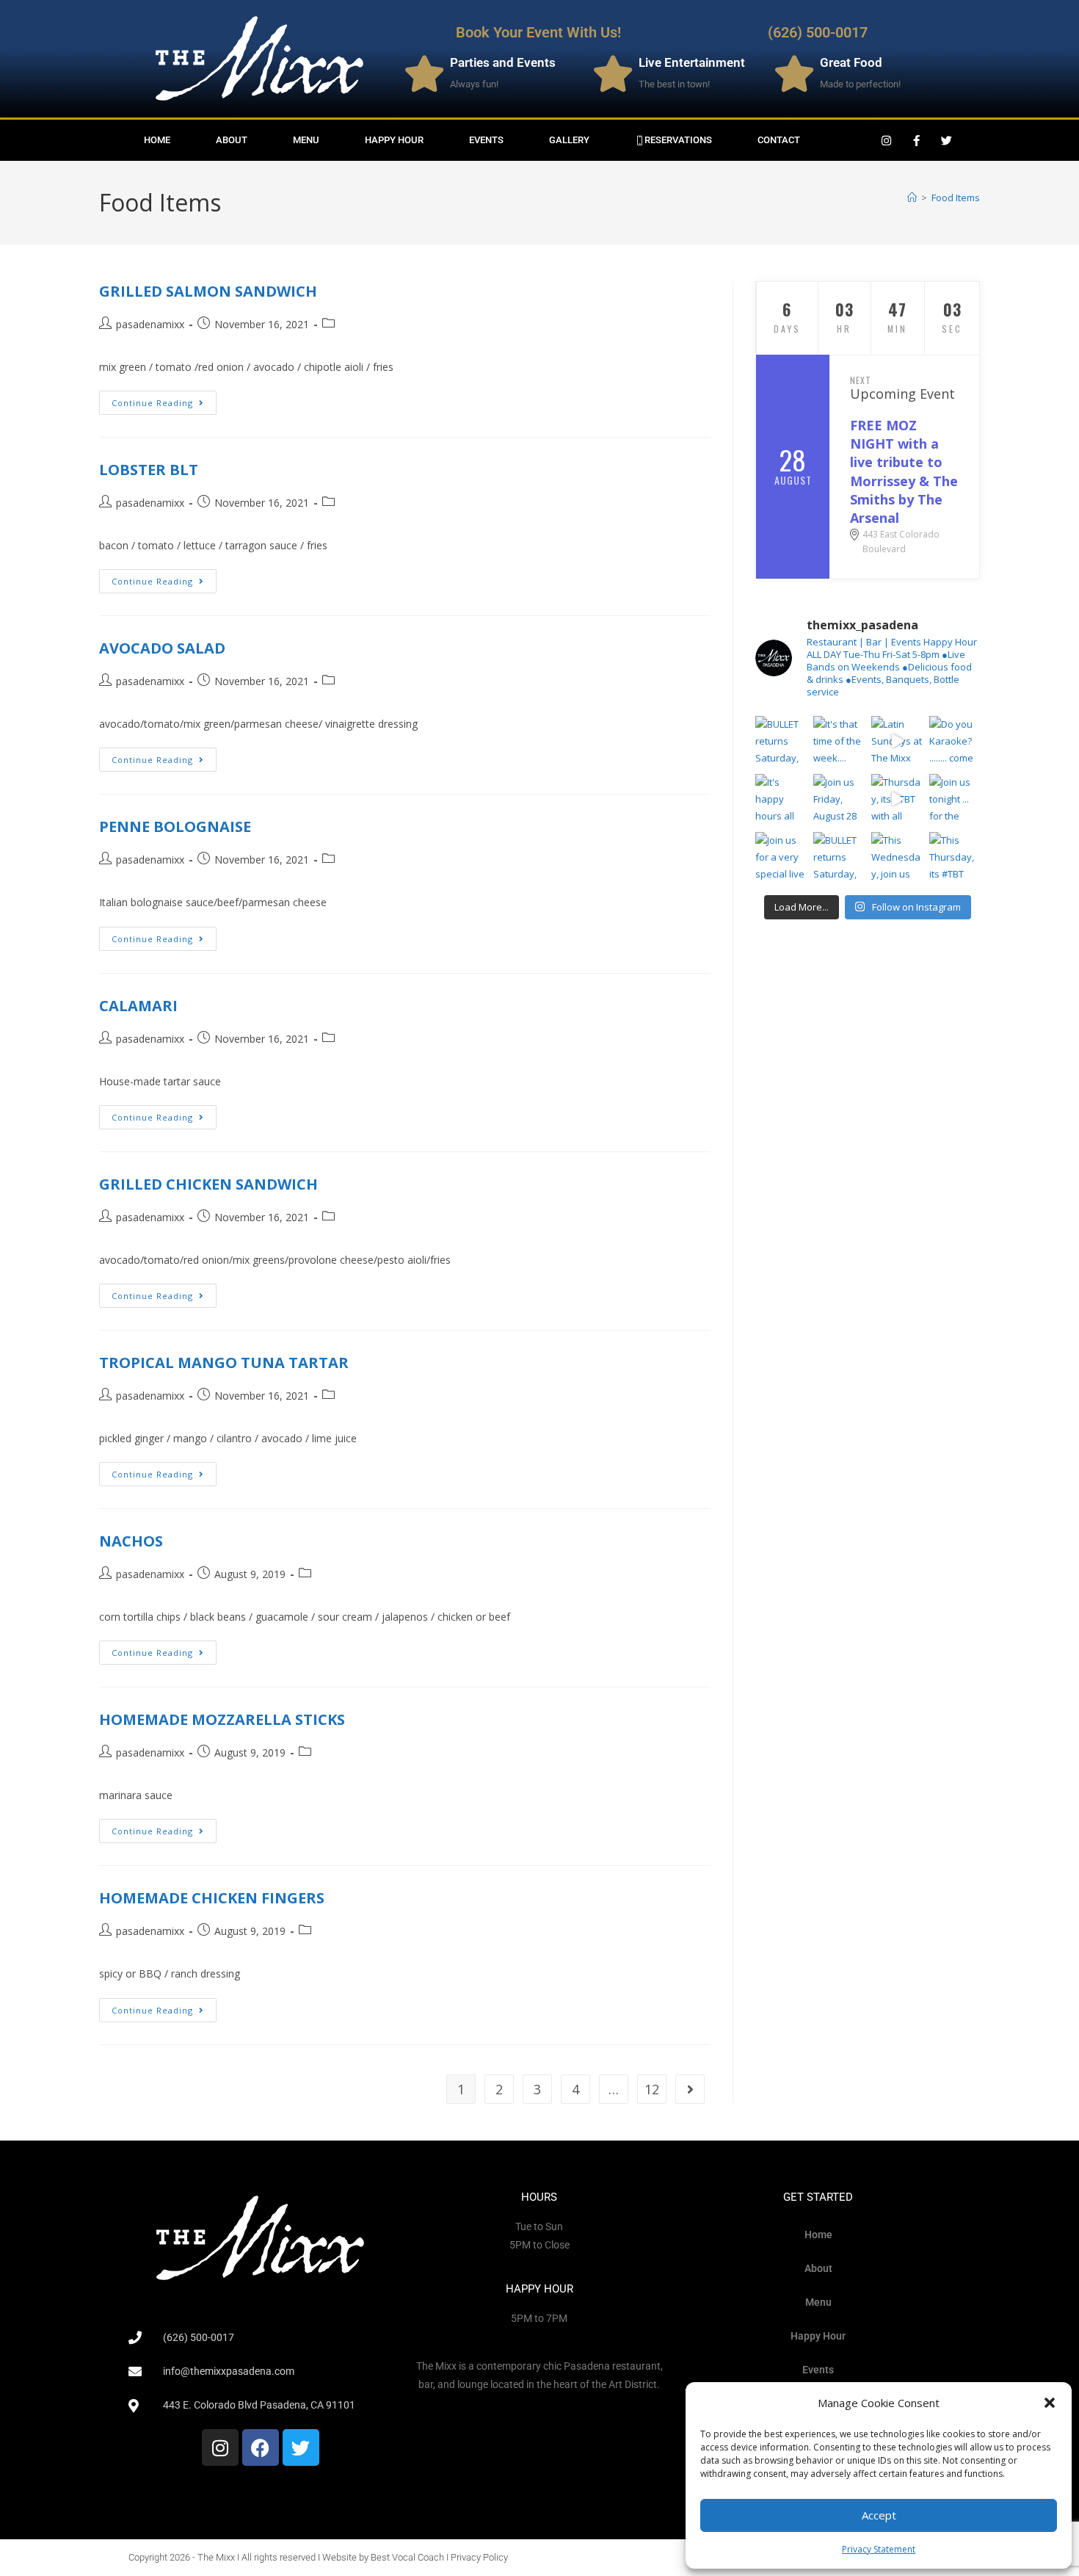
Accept (879, 2515)
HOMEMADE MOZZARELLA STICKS (222, 1719)
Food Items (956, 198)
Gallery (569, 140)
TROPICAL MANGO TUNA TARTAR (224, 1363)
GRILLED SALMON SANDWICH (208, 291)
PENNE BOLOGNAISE (175, 826)
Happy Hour (394, 140)
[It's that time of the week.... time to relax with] (839, 741)
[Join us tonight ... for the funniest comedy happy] (955, 799)
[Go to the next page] (690, 2089)
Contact (779, 140)
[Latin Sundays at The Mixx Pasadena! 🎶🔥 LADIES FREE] (897, 741)
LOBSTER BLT (149, 470)
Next (861, 380)
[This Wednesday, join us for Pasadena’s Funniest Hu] (897, 857)
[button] (1050, 2403)
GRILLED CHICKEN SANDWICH (208, 1184)
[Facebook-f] (917, 140)
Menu (306, 140)
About (232, 140)
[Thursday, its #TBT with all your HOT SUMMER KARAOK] (897, 799)
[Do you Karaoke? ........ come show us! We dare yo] (955, 741)
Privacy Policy (479, 2557)
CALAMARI (138, 1006)
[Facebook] (261, 2447)
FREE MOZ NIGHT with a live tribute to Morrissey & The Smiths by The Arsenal (904, 471)
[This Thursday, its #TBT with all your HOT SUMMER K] (955, 857)
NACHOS (131, 1541)
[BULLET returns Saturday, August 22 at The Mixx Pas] (781, 741)
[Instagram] (887, 140)
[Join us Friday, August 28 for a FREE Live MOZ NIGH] (839, 799)
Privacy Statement (879, 2549)
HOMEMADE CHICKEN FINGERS (212, 1898)
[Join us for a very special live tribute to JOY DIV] (781, 857)
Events (486, 140)
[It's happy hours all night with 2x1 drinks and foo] (781, 799)
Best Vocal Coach (407, 2557)
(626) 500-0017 (818, 32)
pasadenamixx (150, 324)
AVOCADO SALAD (162, 648)
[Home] (912, 198)
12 (652, 2089)
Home (157, 140)
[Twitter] (947, 140)
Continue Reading (164, 399)
